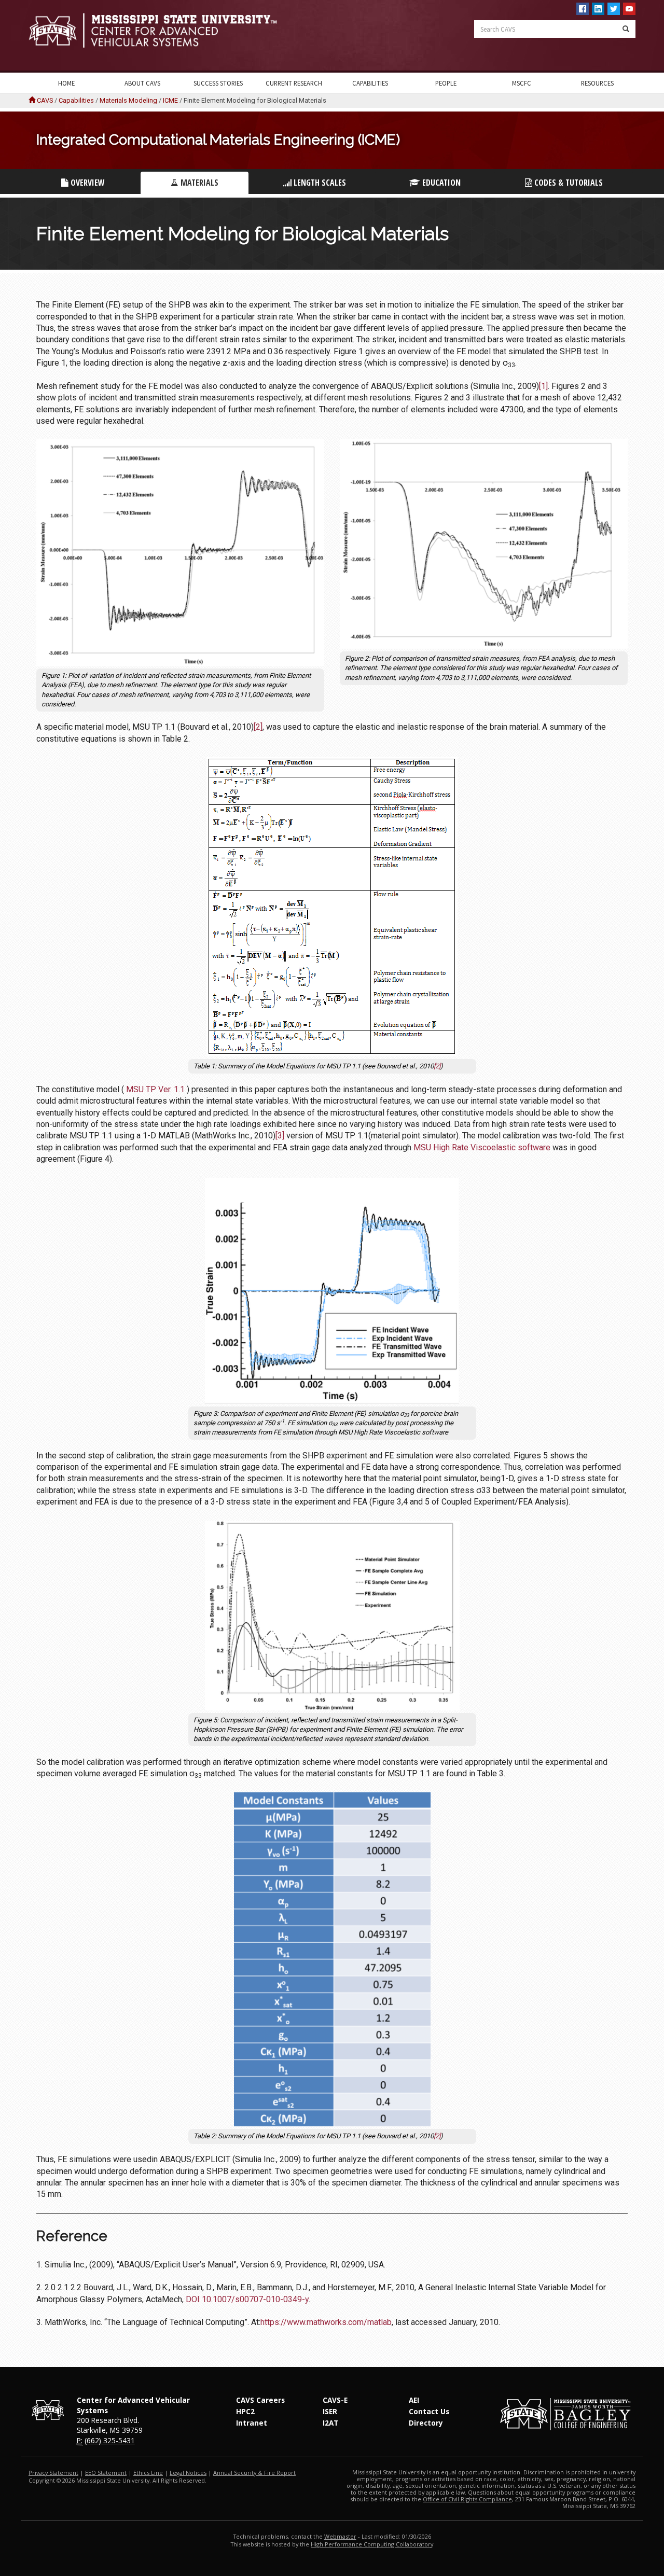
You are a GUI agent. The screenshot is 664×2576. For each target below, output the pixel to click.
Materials (198, 183)
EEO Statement (106, 2473)
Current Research (294, 83)
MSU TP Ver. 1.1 (155, 1089)
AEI (414, 2400)
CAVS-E (335, 2400)
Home (66, 83)
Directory (426, 2423)
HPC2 (245, 2411)
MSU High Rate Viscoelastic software (482, 1147)
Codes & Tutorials (568, 183)
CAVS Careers (260, 2400)
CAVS (45, 100)
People (446, 83)
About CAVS (142, 83)
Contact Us (429, 2411)
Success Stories (218, 83)
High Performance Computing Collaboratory (372, 2544)
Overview (87, 183)
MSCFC (522, 83)
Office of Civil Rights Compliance (467, 2499)
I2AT (330, 2423)
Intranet (252, 2423)
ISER (330, 2411)
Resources (597, 83)
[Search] (626, 29)
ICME (170, 100)
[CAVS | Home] (176, 30)
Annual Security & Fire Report (254, 2473)
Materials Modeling (128, 100)
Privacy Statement (53, 2473)
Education (440, 183)
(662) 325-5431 (110, 2440)
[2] (258, 727)
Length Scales (319, 183)
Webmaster (340, 2536)
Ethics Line (148, 2473)
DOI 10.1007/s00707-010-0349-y (247, 2299)
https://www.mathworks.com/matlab (326, 2322)
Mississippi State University (54, 36)
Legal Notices (188, 2473)
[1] (543, 386)
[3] (280, 1136)
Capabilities (370, 83)
